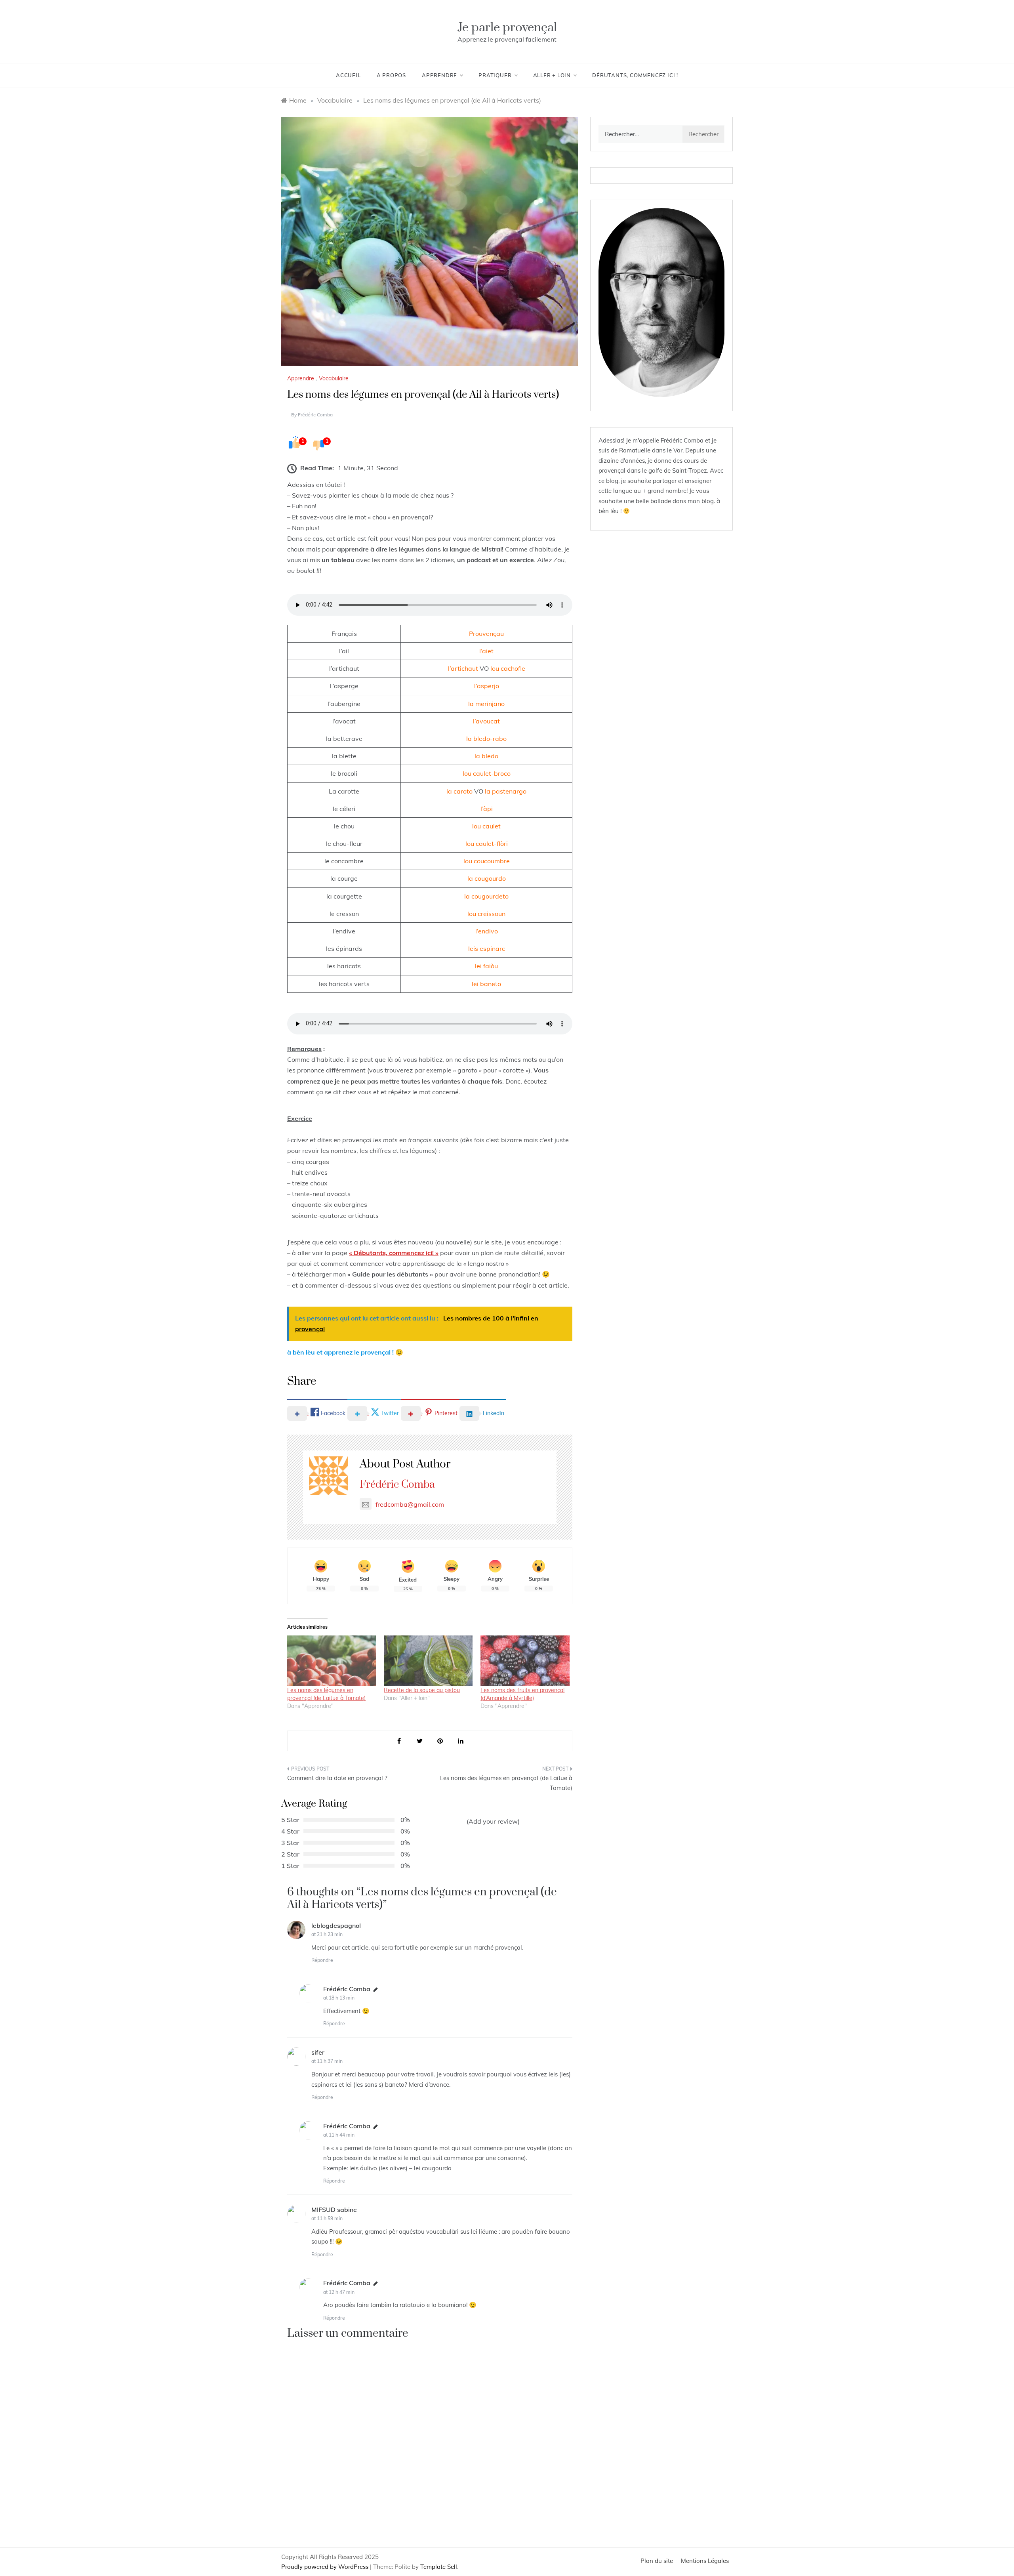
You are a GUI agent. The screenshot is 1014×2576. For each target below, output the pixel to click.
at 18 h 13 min (339, 1998)
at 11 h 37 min (327, 2061)
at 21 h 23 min (327, 1934)
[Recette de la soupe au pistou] (428, 1661)
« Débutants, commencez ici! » (394, 1253)
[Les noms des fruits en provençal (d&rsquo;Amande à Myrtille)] (525, 1661)
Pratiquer (495, 75)
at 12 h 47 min (339, 2292)
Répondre (322, 1960)
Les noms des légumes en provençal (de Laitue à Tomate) (506, 1783)
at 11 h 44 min (339, 2135)
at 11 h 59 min (327, 2218)
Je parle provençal (507, 28)
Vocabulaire (334, 378)
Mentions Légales (705, 2561)
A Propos (391, 75)
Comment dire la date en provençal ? (337, 1778)
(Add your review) (493, 1821)
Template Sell (439, 2567)
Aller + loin (552, 75)
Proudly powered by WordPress (326, 2567)
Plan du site (657, 2561)
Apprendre (439, 75)
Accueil (348, 75)
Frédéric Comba (315, 415)
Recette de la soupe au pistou (422, 1690)
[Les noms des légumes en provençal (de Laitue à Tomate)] (332, 1661)
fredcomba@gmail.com (410, 1504)
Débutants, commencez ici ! (635, 75)
